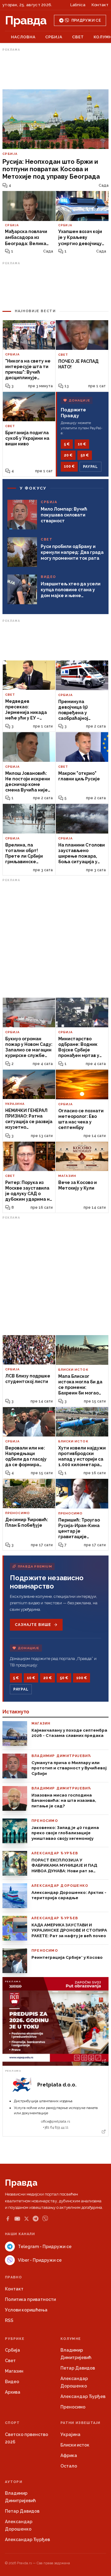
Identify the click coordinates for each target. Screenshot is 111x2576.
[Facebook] (8, 2219)
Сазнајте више (33, 1625)
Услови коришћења (26, 2310)
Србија (54, 37)
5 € (67, 444)
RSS (9, 2320)
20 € (68, 455)
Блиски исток (75, 2445)
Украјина (70, 2434)
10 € (82, 444)
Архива (13, 2392)
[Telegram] (36, 2219)
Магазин (14, 2371)
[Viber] (45, 2219)
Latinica (78, 5)
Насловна (23, 37)
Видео (12, 2382)
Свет (78, 37)
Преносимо (73, 2407)
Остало (69, 2466)
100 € (69, 466)
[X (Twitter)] (27, 2219)
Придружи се (86, 20)
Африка (69, 2455)
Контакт (100, 5)
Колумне (71, 2339)
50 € (85, 455)
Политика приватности (30, 2299)
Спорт (12, 2423)
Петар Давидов (78, 2368)
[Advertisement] (55, 69)
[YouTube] (17, 2219)
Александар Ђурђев (83, 2396)
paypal (90, 467)
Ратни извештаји (80, 2423)
